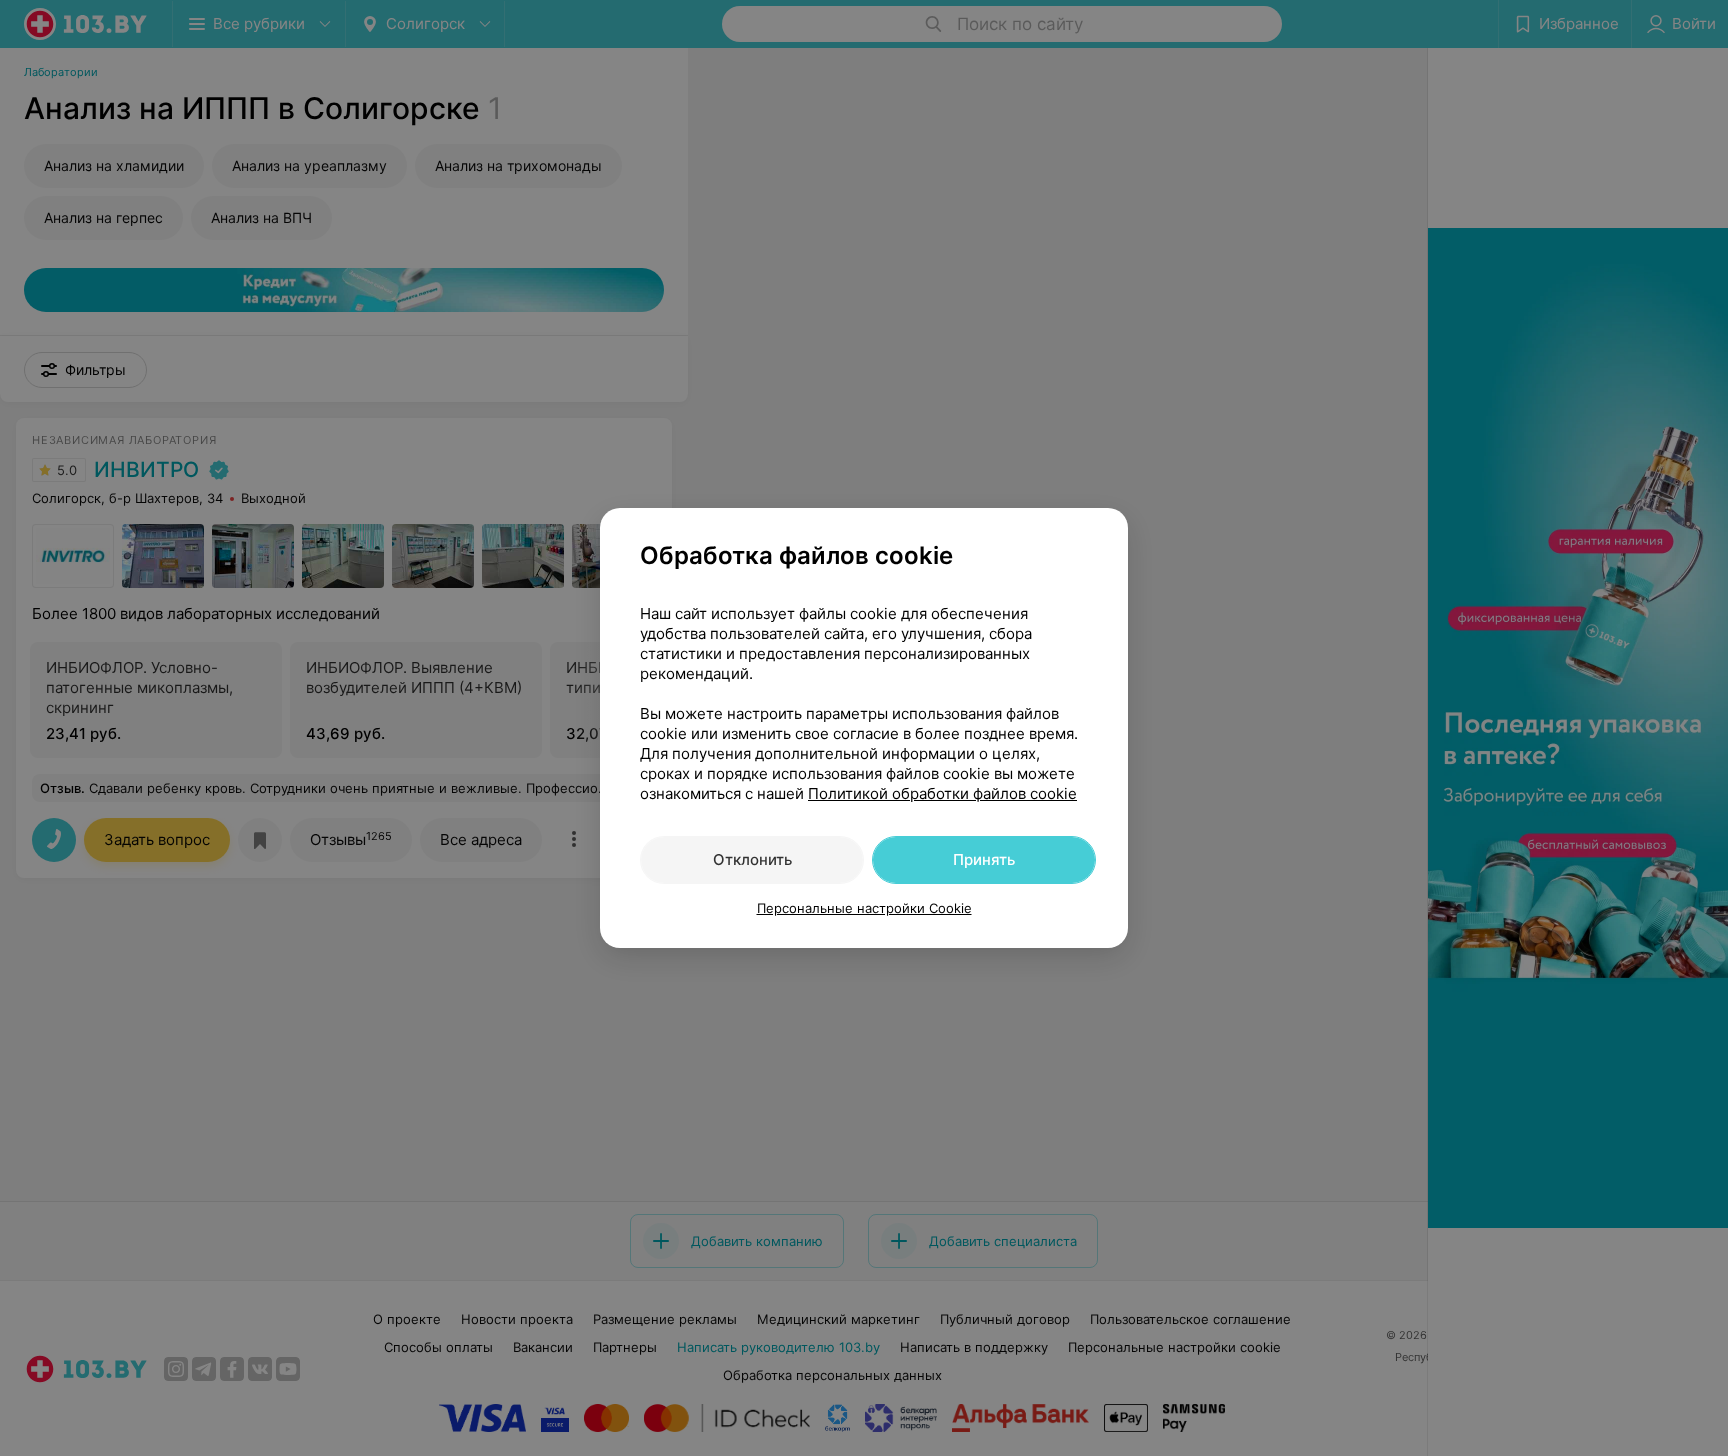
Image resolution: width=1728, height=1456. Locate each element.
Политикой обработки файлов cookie (942, 793)
